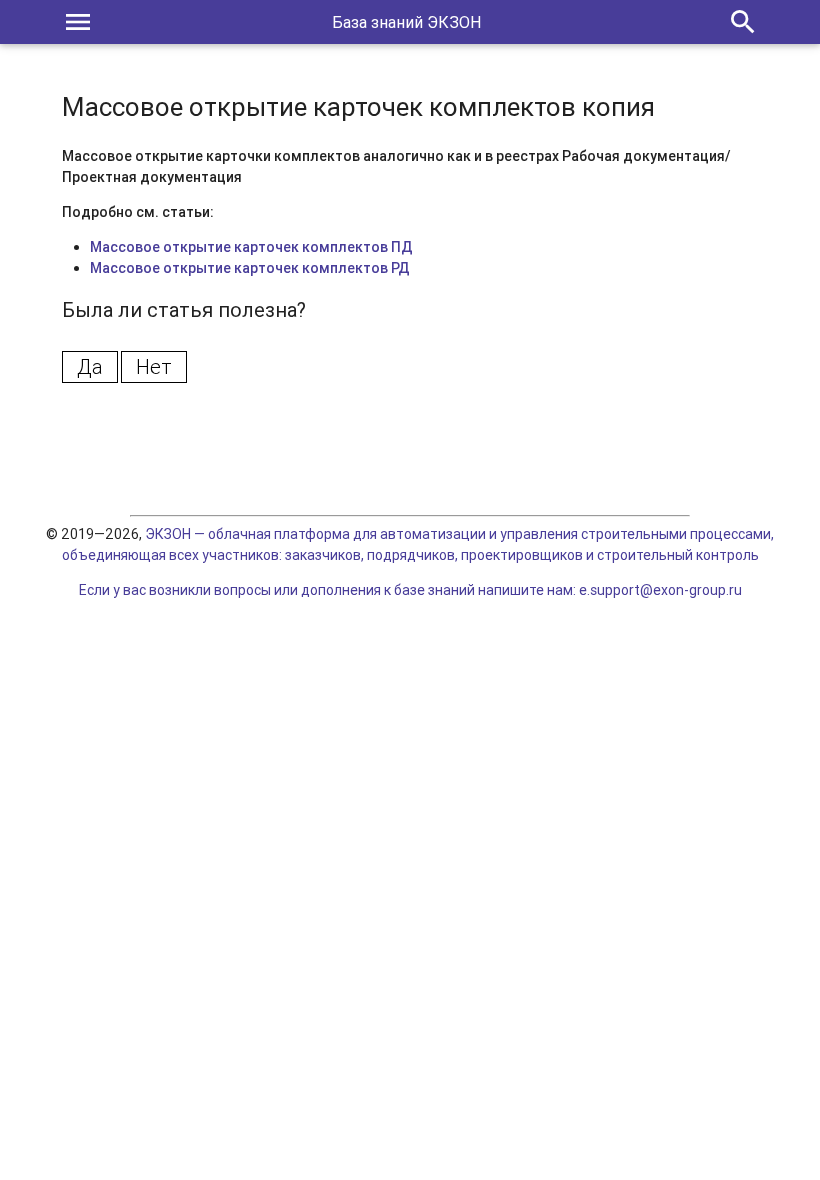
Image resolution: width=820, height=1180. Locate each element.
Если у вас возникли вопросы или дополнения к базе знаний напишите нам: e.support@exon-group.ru (410, 590)
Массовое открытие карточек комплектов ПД (251, 247)
